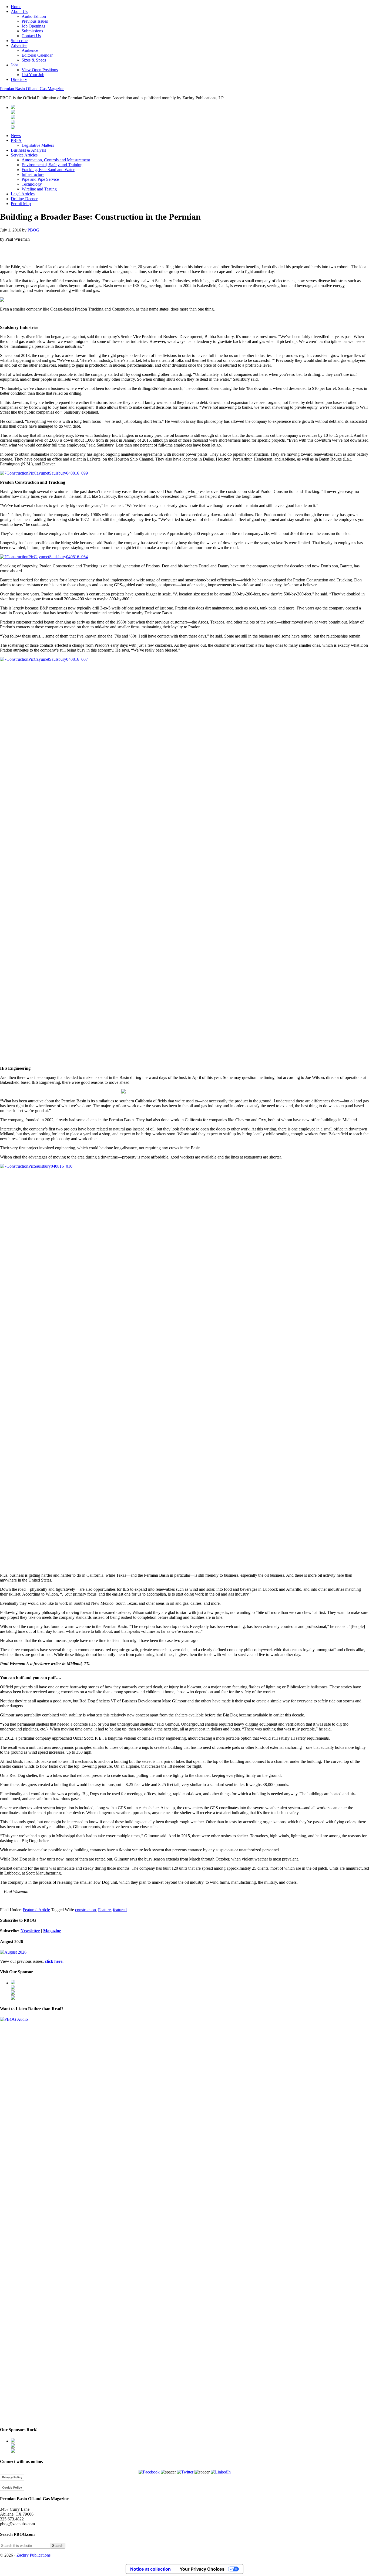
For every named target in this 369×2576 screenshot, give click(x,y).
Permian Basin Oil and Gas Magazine (32, 89)
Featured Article (36, 1910)
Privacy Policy (12, 2477)
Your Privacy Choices (202, 2569)
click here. (54, 1961)
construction (85, 1910)
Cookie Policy (12, 2488)
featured (120, 1910)
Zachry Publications (33, 2555)
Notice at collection (150, 2569)
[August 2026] (13, 1952)
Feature (104, 1910)
